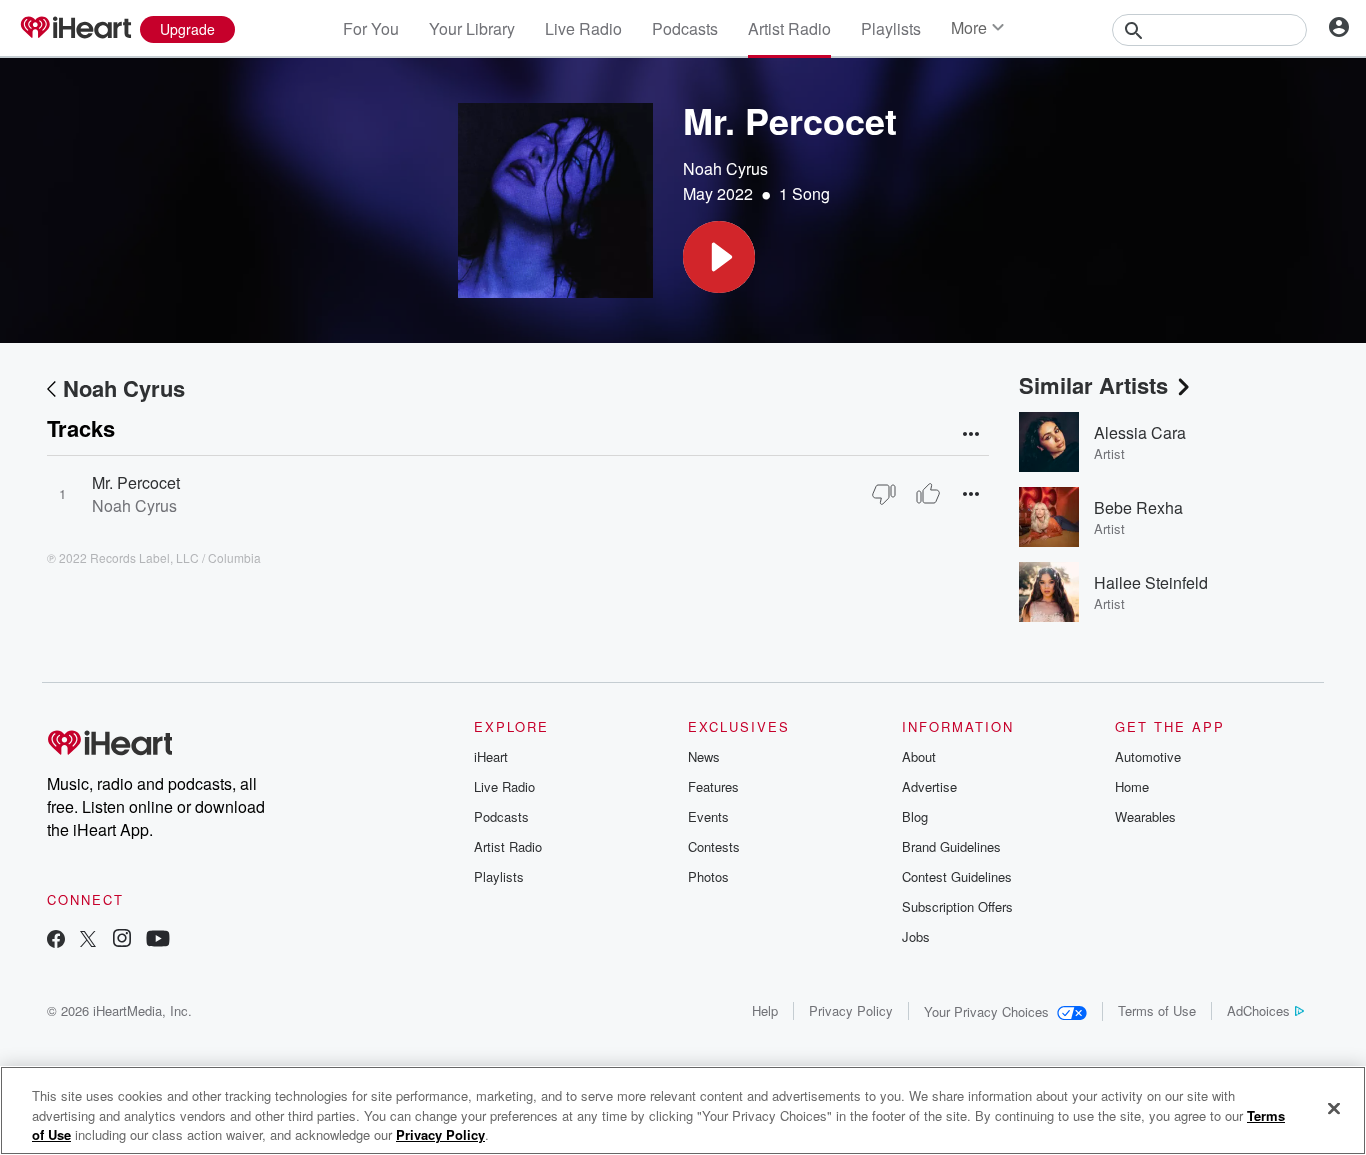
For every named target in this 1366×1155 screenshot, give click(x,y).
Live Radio (583, 28)
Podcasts (685, 28)
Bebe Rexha (1138, 507)
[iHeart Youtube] (158, 940)
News (704, 756)
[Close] (1334, 1108)
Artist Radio (789, 28)
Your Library (472, 28)
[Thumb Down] (884, 494)
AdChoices (1258, 1010)
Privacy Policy (851, 1010)
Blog (915, 816)
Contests (714, 846)
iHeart (491, 756)
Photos (708, 876)
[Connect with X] (88, 940)
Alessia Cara (1140, 432)
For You (371, 28)
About (919, 756)
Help (765, 1010)
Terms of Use (1157, 1010)
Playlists (891, 28)
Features (713, 786)
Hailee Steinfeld (1151, 582)
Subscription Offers (957, 906)
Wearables (1145, 816)
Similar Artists (1093, 385)
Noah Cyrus (725, 168)
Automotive (1148, 756)
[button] (719, 257)
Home (1132, 786)
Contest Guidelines (957, 876)
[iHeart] (75, 29)
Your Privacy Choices (986, 1011)
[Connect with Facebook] (56, 940)
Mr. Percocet (136, 482)
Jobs (916, 936)
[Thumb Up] (928, 494)
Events (708, 816)
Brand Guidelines (951, 846)
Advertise (929, 786)
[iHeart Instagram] (122, 940)
